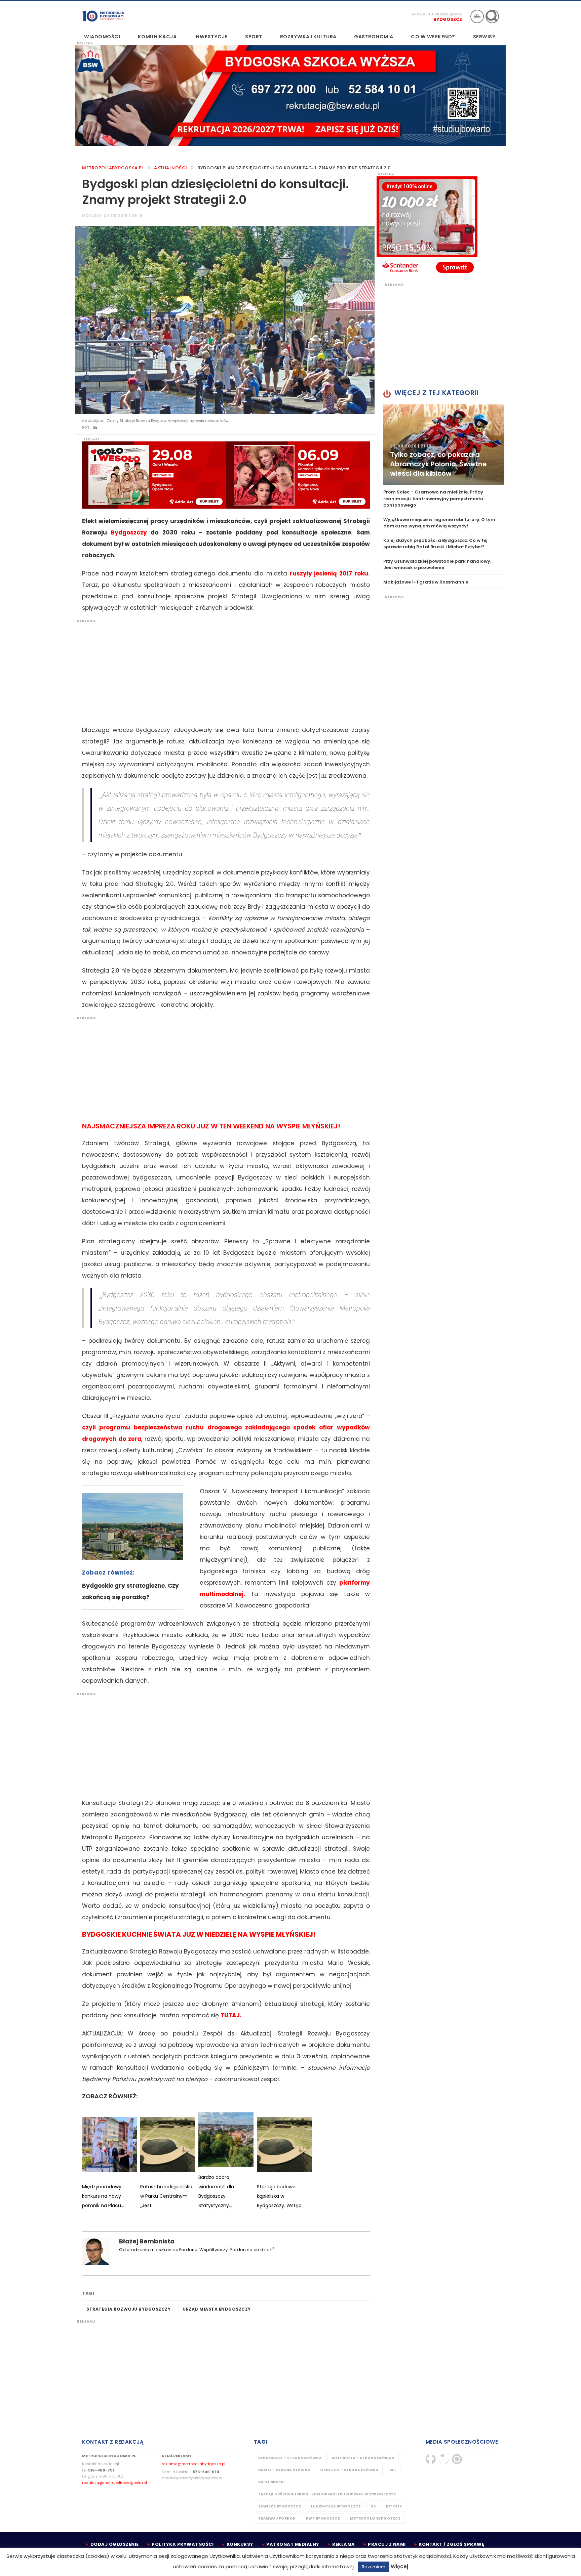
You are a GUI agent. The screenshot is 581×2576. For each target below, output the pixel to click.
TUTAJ (230, 2015)
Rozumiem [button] (374, 2567)
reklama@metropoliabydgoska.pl (193, 2464)
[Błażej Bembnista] (95, 2252)
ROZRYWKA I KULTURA (308, 37)
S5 (373, 2506)
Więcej (399, 2566)
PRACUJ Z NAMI (387, 2544)
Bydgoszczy (129, 532)
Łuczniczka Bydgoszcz (336, 2506)
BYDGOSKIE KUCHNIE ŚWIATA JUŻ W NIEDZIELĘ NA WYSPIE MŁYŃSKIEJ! (199, 1934)
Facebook (431, 2459)
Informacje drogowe (477, 16)
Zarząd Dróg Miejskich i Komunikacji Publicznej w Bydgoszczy (327, 2494)
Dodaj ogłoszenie (115, 2544)
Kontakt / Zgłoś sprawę (451, 2544)
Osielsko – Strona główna (349, 2470)
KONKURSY (240, 2544)
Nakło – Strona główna (284, 2470)
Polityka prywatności (183, 2544)
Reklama (344, 2544)
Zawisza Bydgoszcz (280, 2506)
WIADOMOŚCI (102, 37)
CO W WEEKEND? (433, 37)
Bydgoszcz (448, 19)
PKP (392, 2470)
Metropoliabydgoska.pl (113, 168)
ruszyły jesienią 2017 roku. (330, 573)
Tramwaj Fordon (277, 2518)
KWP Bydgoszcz (323, 2518)
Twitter (444, 2459)
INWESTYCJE (211, 37)
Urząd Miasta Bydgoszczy (217, 2309)
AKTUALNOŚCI (171, 168)
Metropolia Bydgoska (103, 16)
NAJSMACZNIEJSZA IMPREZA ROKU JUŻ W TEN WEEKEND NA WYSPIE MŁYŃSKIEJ (210, 1126)
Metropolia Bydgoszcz (375, 2518)
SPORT (254, 37)
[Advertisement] (223, 671)
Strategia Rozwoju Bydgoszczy (128, 2309)
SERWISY (485, 37)
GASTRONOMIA (374, 37)
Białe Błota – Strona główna (363, 2458)
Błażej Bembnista (147, 2241)
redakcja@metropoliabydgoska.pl (114, 2483)
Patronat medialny (293, 2544)
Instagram (457, 2459)
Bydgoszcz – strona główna (290, 2458)
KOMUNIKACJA (157, 37)
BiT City (394, 2506)
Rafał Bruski (272, 2482)
